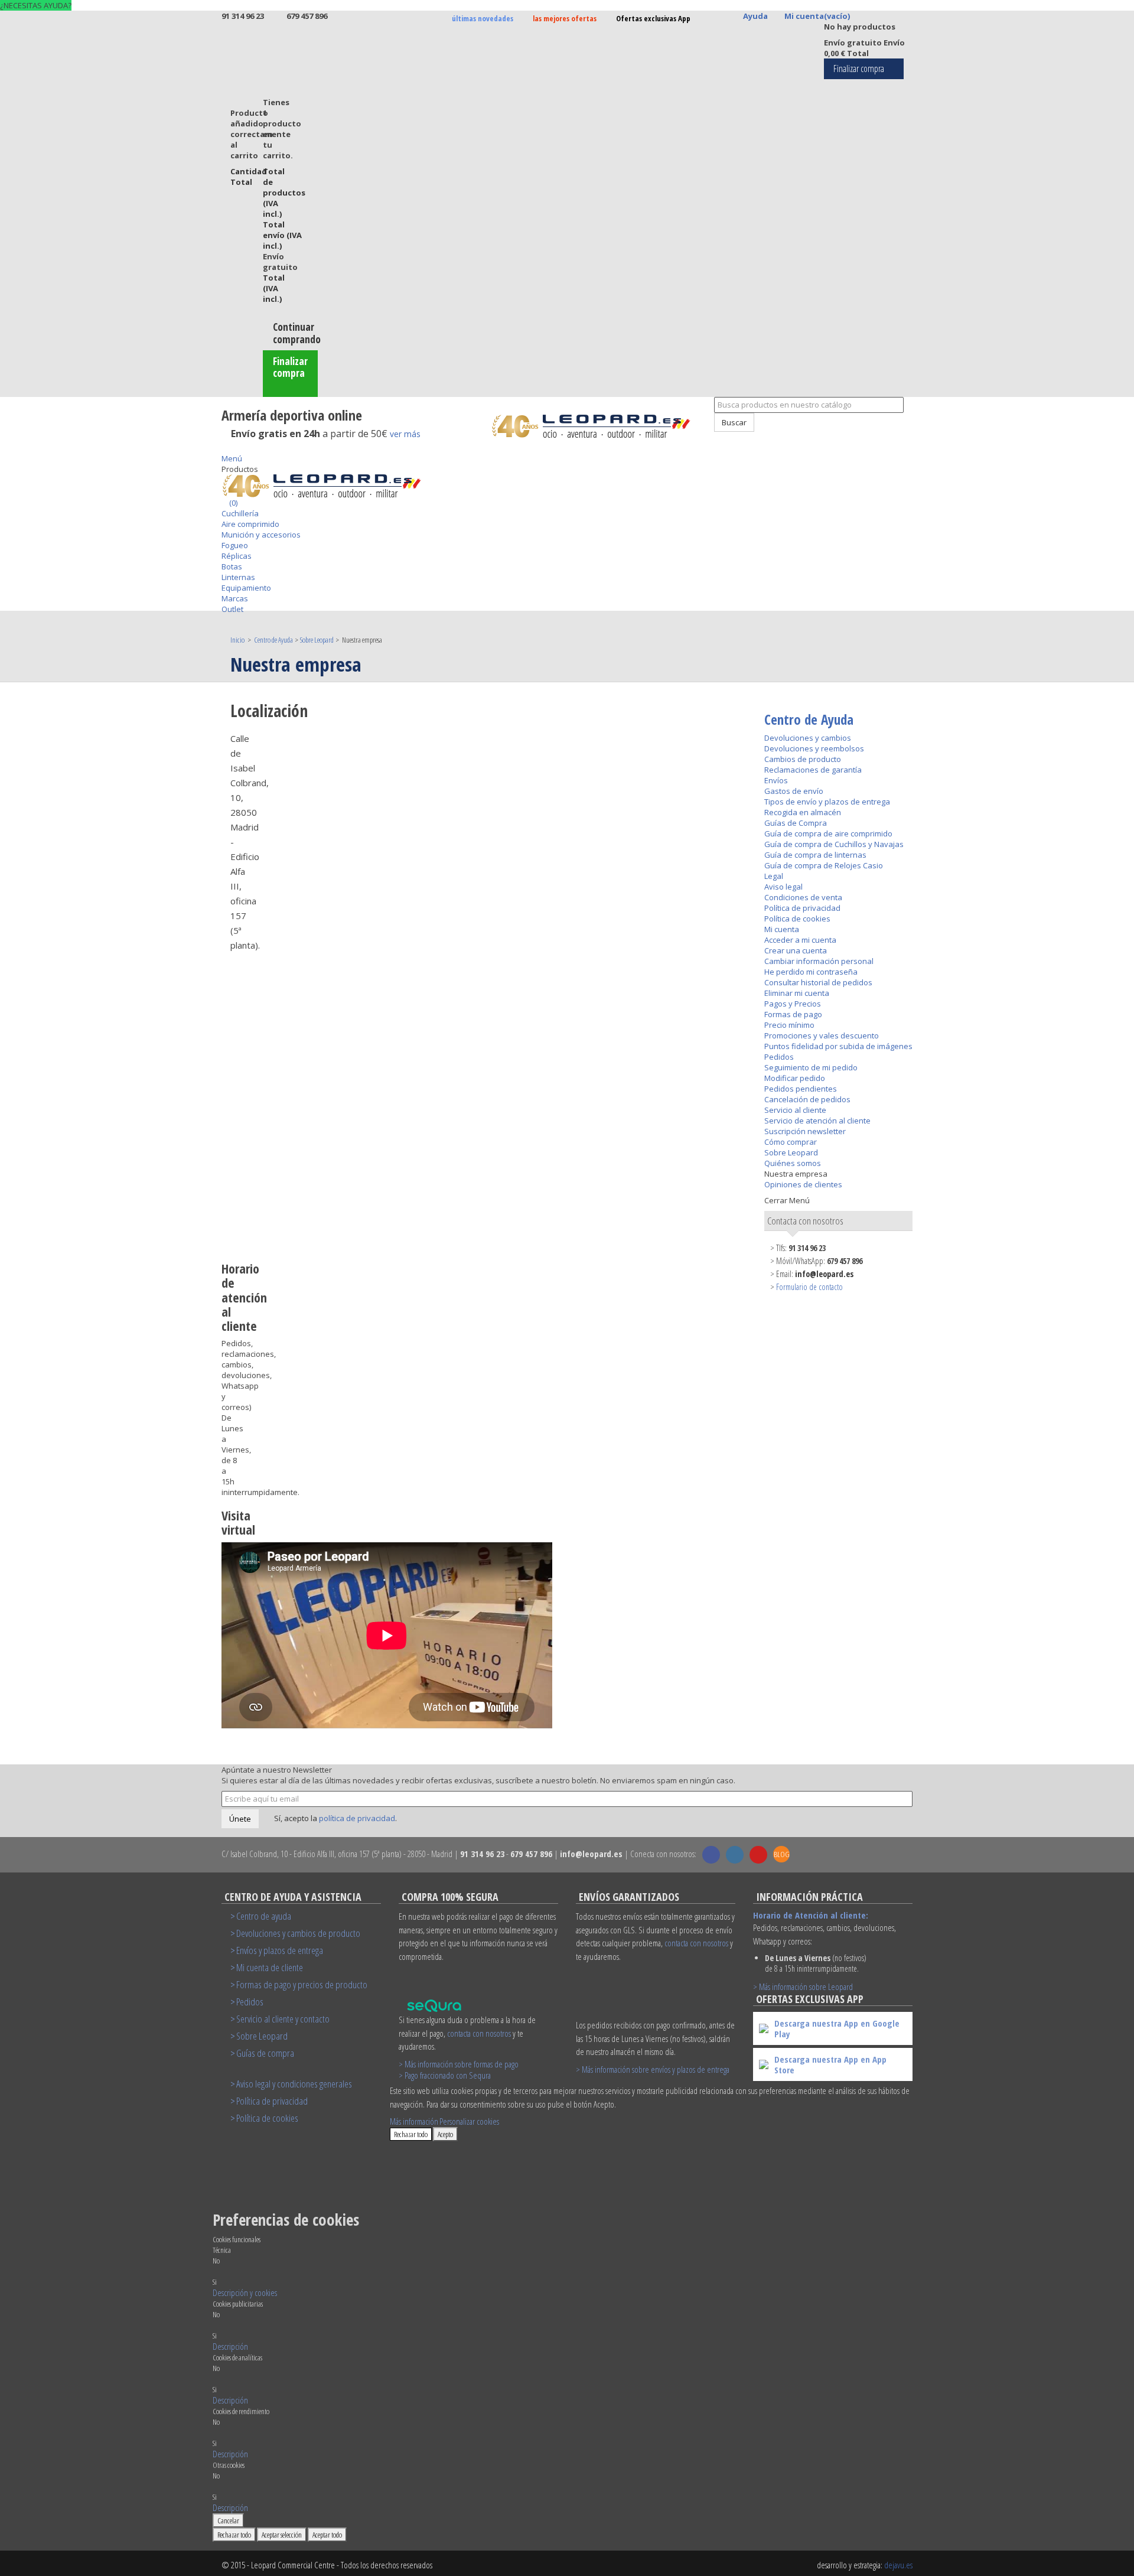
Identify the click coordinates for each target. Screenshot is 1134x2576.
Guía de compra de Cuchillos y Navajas (834, 844)
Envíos (776, 780)
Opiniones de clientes (803, 1184)
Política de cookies (797, 919)
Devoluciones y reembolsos (814, 748)
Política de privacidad (802, 908)
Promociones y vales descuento (822, 1035)
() (232, 503)
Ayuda (755, 16)
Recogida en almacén (803, 812)
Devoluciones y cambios (808, 738)
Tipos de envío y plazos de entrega (827, 802)
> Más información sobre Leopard (803, 1986)
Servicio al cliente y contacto (283, 2019)
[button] (245, 2292)
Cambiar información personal (819, 961)
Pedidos (779, 1057)
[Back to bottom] (224, 448)
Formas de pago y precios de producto (302, 1984)
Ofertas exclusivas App (653, 18)
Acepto (445, 2134)
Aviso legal (783, 887)
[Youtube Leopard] (758, 1855)
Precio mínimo (789, 1025)
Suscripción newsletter (805, 1131)
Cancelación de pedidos (807, 1099)
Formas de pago (793, 1014)
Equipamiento (246, 588)
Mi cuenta (782, 929)
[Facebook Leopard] (711, 1855)
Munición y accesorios (261, 535)
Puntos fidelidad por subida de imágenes (838, 1046)
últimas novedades (483, 18)
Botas (232, 566)
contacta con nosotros (479, 2033)
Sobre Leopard (791, 1152)
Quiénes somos (793, 1163)
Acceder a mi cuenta (800, 940)
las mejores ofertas (565, 18)
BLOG (782, 1854)
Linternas (238, 577)
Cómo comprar (791, 1142)
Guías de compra (265, 2053)
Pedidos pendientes (801, 1089)
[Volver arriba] (708, 437)
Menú (232, 458)
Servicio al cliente (795, 1110)
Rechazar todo (411, 2134)
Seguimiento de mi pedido (811, 1067)
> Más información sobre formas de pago (459, 2064)
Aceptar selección (282, 2535)
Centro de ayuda (264, 1916)
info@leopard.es (824, 1274)
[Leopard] (598, 426)
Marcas (235, 598)
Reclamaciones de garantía (813, 770)
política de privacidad (357, 1818)
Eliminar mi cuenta (797, 993)
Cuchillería (240, 513)
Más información (414, 2121)
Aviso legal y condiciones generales (294, 2084)
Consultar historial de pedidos (818, 982)
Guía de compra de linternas (815, 855)
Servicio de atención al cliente (817, 1121)
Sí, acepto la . (335, 1818)
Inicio (238, 640)
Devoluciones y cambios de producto (298, 1933)
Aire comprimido (250, 524)
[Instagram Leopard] (735, 1855)
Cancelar (228, 2520)
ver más (405, 434)
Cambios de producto (803, 759)
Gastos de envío (794, 791)
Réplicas (237, 556)
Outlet (232, 609)
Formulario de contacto (809, 1287)
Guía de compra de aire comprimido (828, 833)
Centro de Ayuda (809, 719)
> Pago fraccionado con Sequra (445, 2075)
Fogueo (235, 545)
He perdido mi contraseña (811, 972)
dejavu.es (898, 2565)
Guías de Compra (796, 823)
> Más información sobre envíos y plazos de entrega (653, 2069)
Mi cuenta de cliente (270, 1967)
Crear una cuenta (796, 950)
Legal (774, 876)
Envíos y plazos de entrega (280, 1950)
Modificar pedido (795, 1078)
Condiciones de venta (803, 897)
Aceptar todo (327, 2535)
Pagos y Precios (793, 1004)
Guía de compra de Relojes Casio (824, 865)
